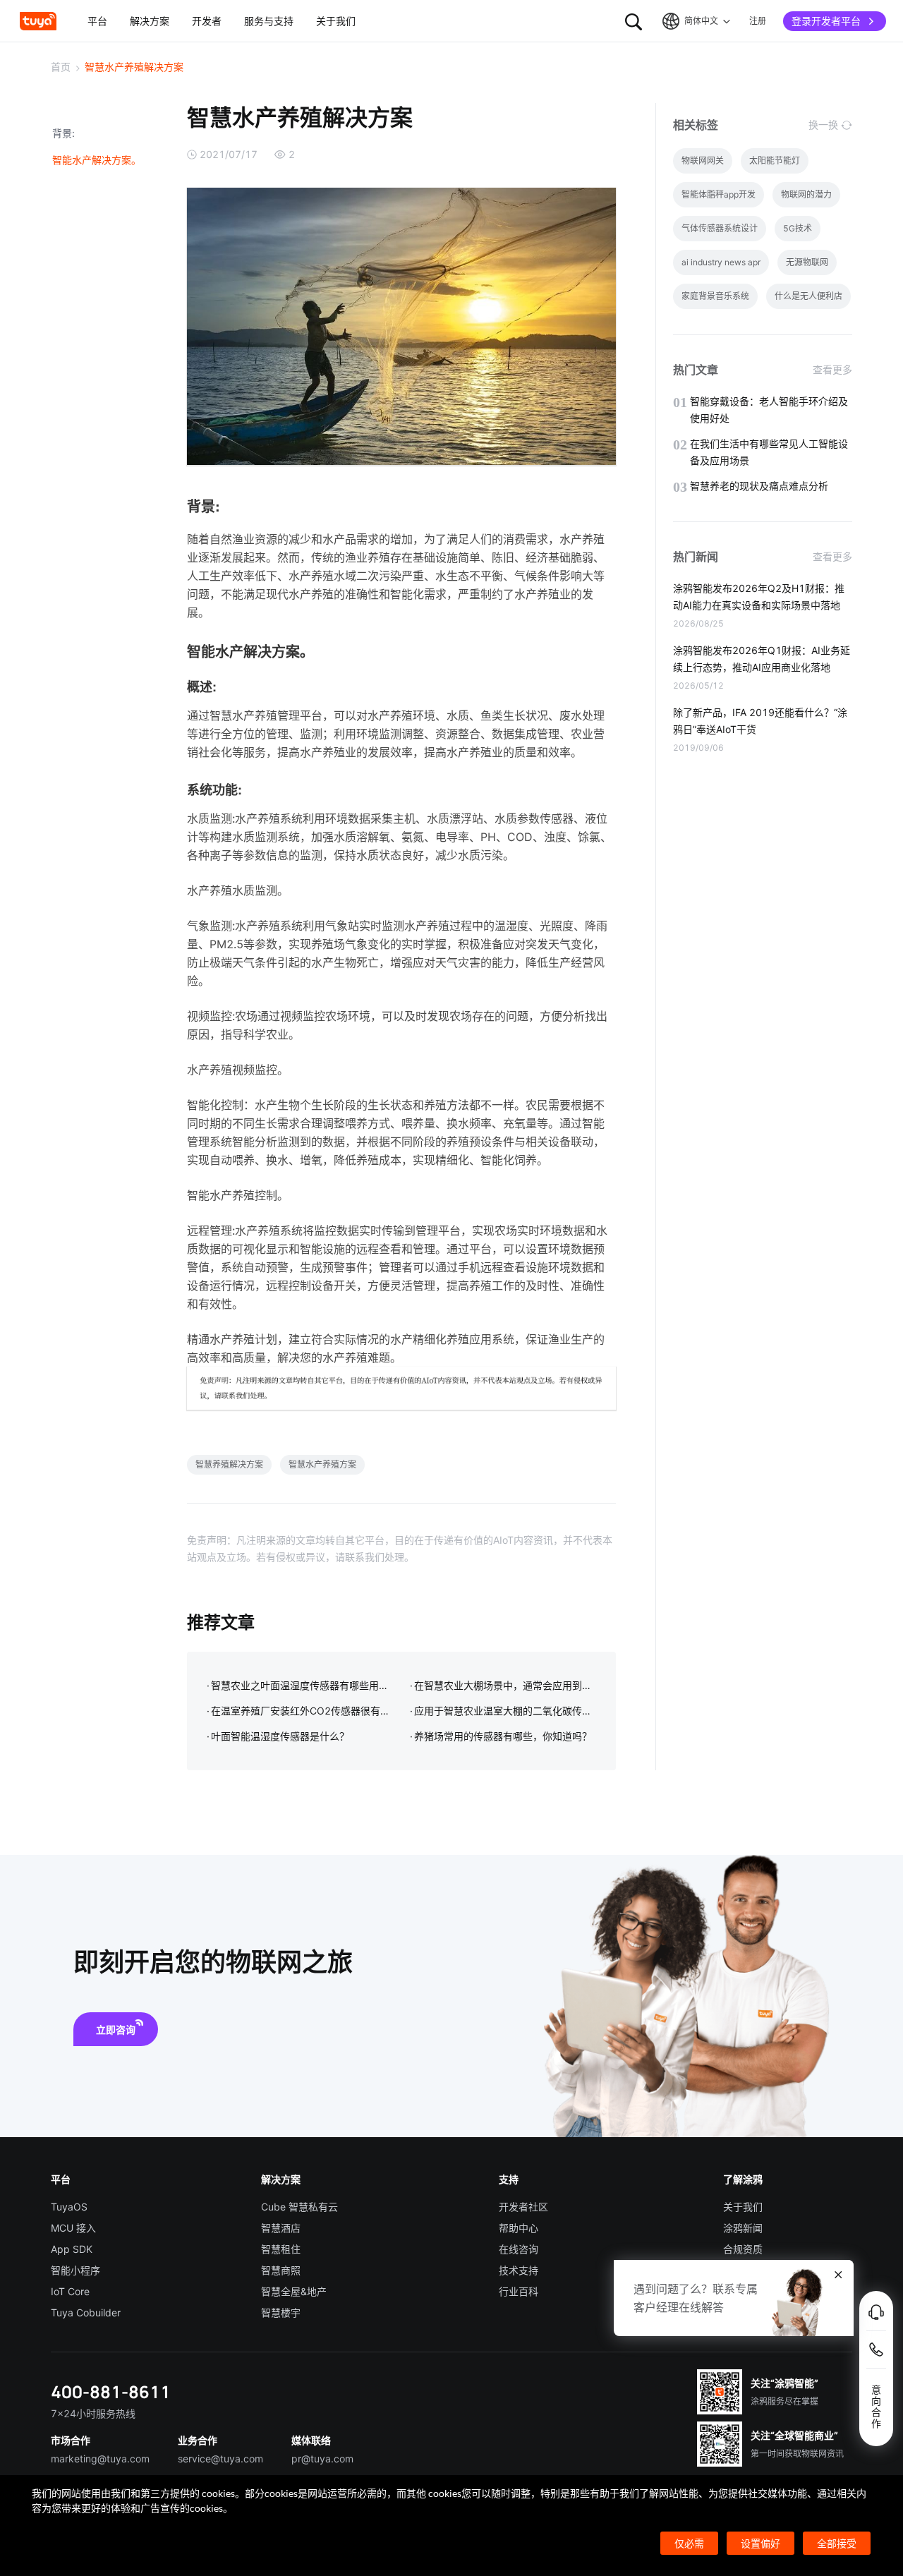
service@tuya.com (220, 2459)
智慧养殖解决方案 (229, 1464)
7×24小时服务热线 (93, 2413)
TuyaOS (69, 2207)
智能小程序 (75, 2270)
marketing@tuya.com (100, 2459)
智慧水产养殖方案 (322, 1464)
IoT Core (70, 2291)
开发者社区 (523, 2207)
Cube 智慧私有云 (299, 2207)
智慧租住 (281, 2249)
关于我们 (743, 2207)
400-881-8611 (111, 2391)
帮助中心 (519, 2228)
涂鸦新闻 (743, 2228)
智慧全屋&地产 (294, 2291)
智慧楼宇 (281, 2312)
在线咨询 (519, 2249)
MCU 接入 (73, 2228)
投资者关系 (748, 2270)
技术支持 (519, 2270)
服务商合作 (748, 2291)
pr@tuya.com (322, 2459)
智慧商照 (281, 2270)
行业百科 (519, 2291)
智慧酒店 (281, 2228)
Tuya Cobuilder (86, 2312)
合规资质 (743, 2249)
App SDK (72, 2249)
